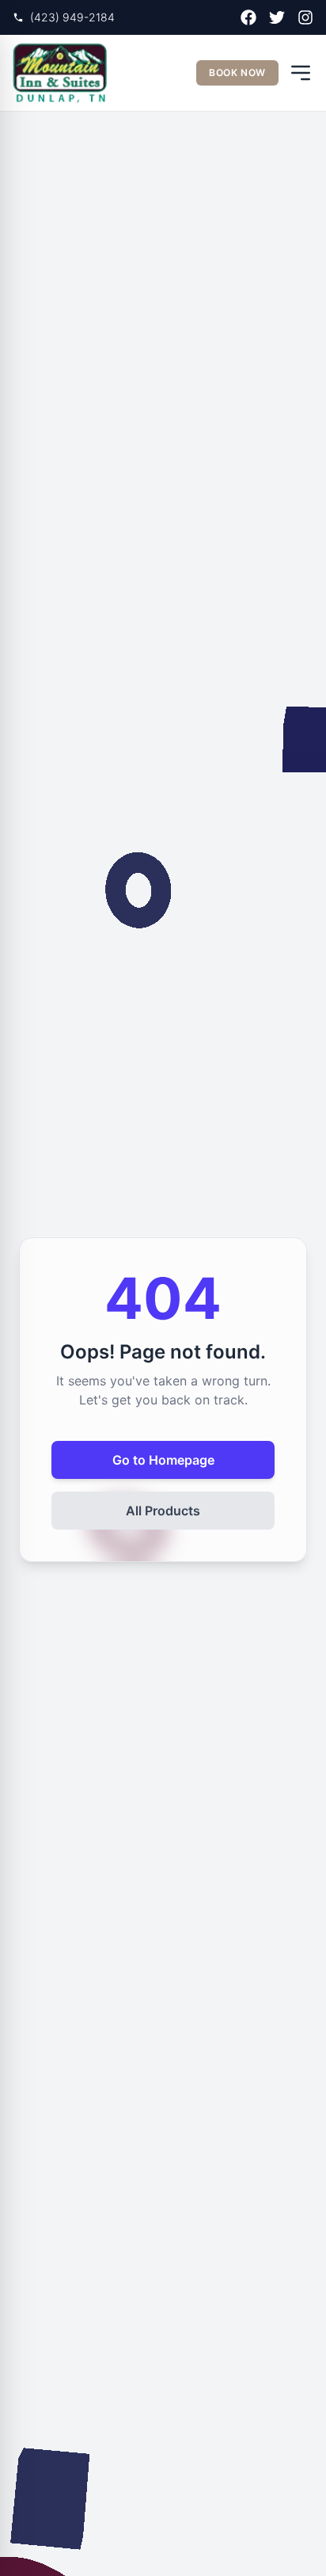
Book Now (237, 72)
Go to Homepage (163, 1460)
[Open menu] (301, 73)
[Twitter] (277, 17)
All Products (163, 1511)
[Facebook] (248, 17)
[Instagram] (305, 17)
